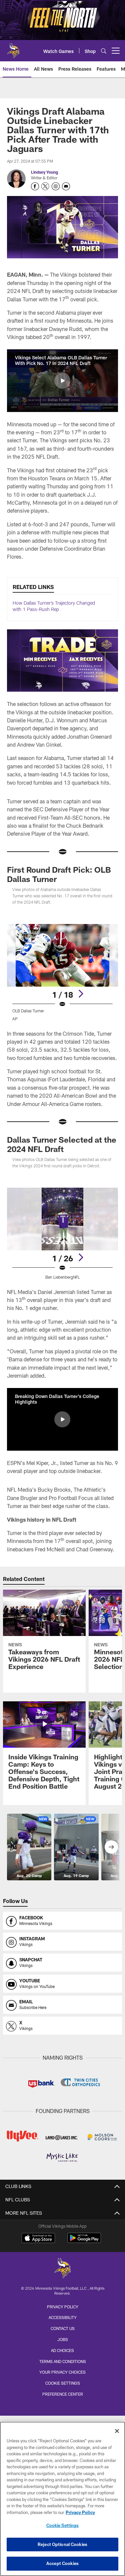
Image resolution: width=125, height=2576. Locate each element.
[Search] (104, 51)
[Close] (117, 2431)
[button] (62, 381)
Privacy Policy (63, 2307)
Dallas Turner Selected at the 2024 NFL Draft (62, 1144)
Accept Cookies (62, 2563)
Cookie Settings (63, 2383)
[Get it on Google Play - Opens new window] (84, 2241)
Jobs (63, 2339)
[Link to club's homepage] (13, 48)
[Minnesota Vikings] (63, 2269)
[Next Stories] (111, 1847)
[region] (62, 2499)
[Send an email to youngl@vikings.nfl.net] (66, 186)
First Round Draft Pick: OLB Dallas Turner (59, 874)
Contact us (63, 2328)
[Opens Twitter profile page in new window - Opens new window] (45, 186)
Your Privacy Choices (62, 2372)
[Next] (81, 994)
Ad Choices (62, 2350)
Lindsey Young (44, 172)
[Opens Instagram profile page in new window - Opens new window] (56, 186)
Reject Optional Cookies (62, 2544)
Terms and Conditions (63, 2361)
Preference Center (63, 2394)
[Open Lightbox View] (62, 972)
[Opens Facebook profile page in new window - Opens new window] (35, 186)
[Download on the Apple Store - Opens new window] (38, 2239)
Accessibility (63, 2317)
